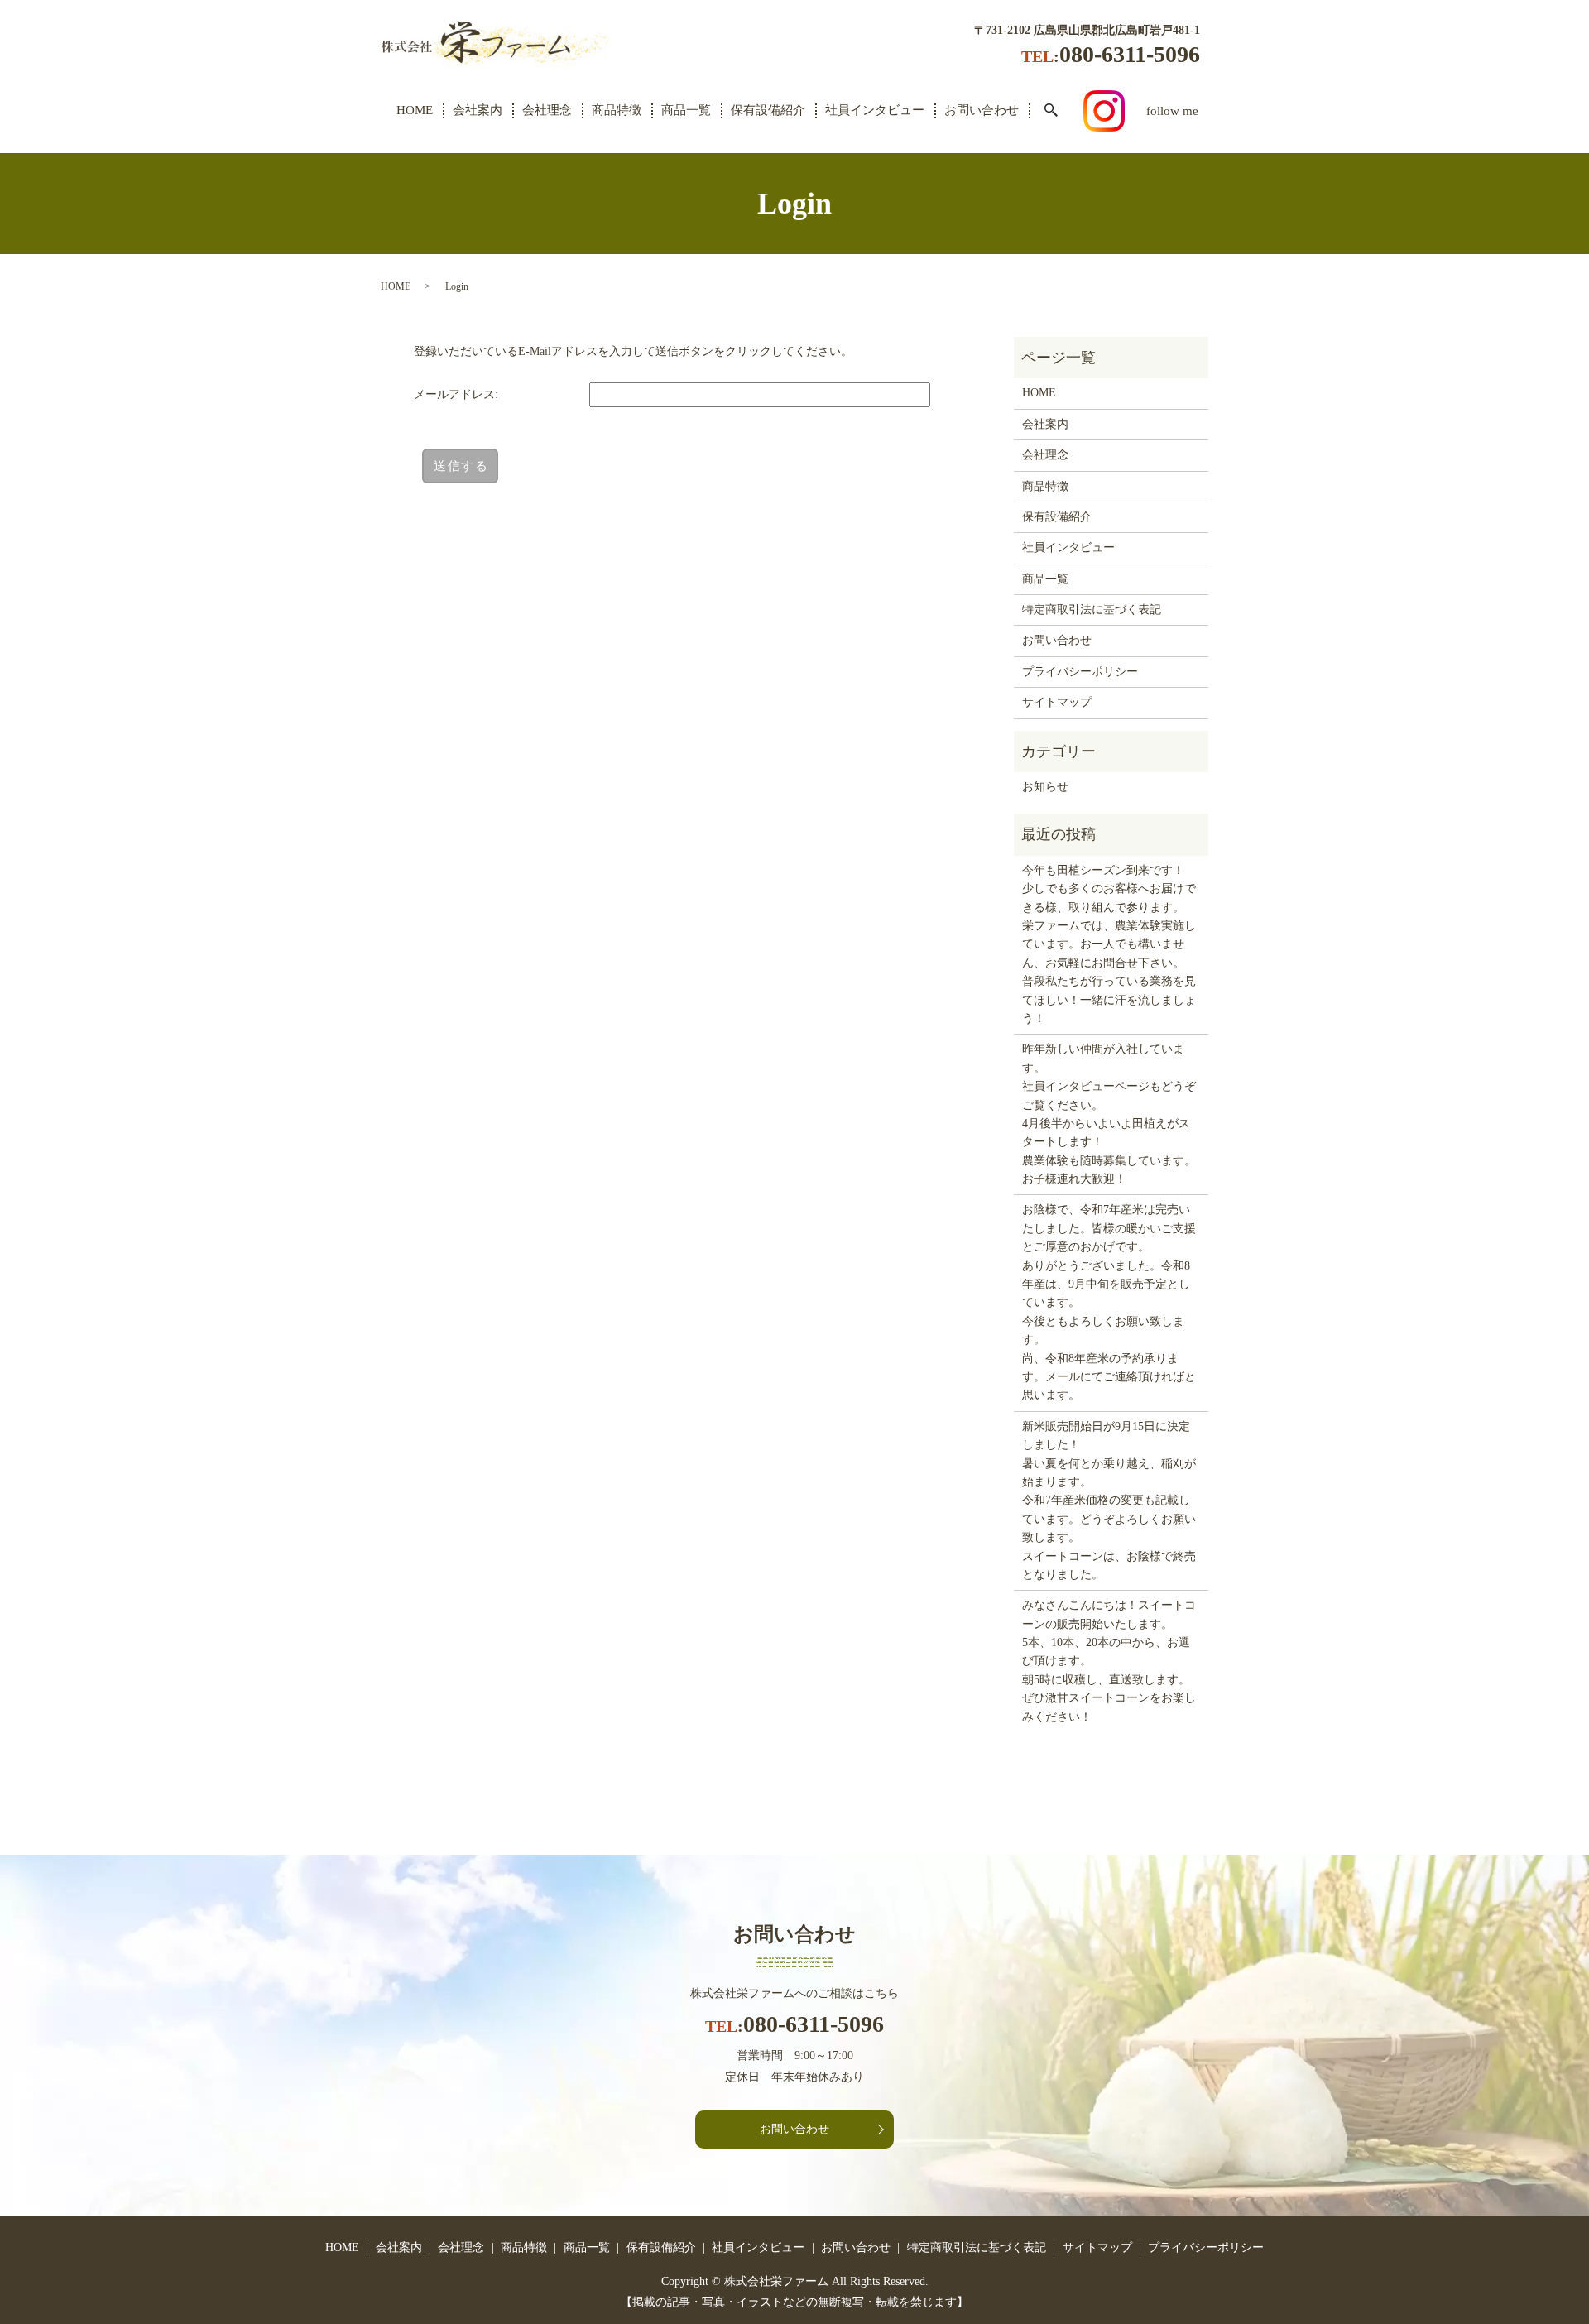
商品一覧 (686, 110)
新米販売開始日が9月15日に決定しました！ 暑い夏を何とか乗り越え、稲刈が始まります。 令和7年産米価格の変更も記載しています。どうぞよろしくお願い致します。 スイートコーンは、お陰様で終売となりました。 (1109, 1501)
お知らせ (1045, 787)
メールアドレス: (456, 394)
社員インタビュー (875, 110)
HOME (415, 110)
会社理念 (547, 110)
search (1051, 111)
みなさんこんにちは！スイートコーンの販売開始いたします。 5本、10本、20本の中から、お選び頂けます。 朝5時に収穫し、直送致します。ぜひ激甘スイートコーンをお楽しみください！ (1109, 1661)
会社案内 (478, 110)
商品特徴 (617, 110)
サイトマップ (1057, 702)
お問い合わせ (982, 110)
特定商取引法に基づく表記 (1092, 610)
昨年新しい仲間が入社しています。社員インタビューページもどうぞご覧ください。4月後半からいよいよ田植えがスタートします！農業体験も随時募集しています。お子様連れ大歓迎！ (1109, 1114)
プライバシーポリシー (1080, 672)
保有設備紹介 (768, 110)
